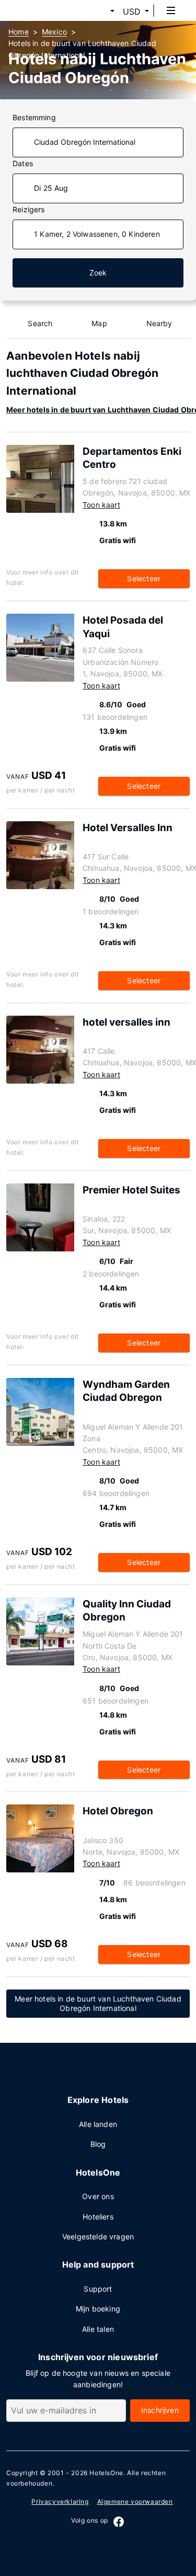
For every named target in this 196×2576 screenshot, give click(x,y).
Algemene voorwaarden (135, 2502)
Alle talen (98, 2329)
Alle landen (98, 2124)
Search (40, 323)
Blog (98, 2144)
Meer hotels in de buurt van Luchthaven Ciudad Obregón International (98, 2004)
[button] (100, 11)
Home (19, 32)
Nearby (159, 323)
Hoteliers (98, 2217)
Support (98, 2289)
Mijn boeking (98, 2309)
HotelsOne (106, 2473)
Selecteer (144, 578)
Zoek (98, 273)
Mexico (54, 32)
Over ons (98, 2196)
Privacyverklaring (60, 2502)
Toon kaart (101, 505)
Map (99, 323)
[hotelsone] (48, 10)
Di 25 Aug (51, 188)
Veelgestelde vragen (98, 2236)
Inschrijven (160, 2410)
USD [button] (132, 11)
